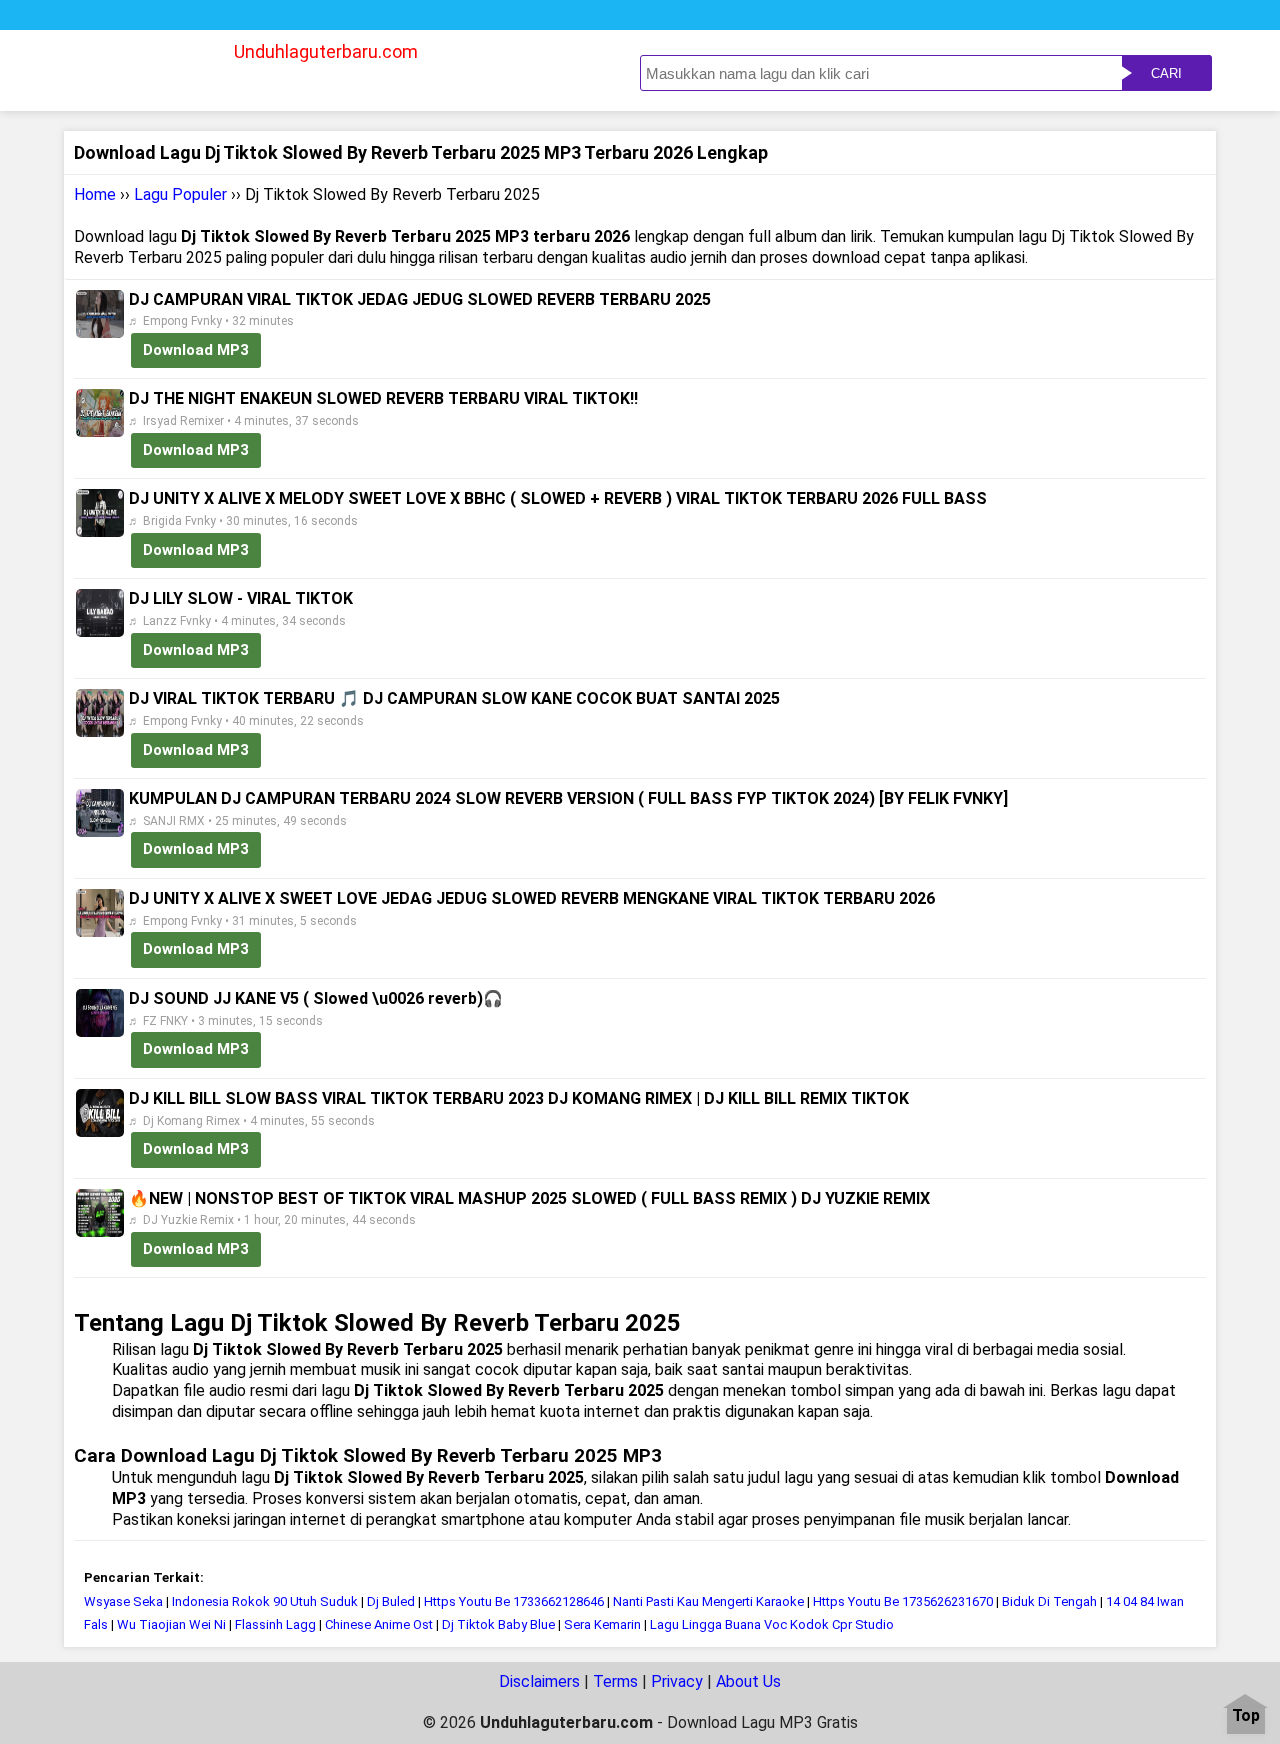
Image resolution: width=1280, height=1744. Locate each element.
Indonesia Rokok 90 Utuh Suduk (265, 1601)
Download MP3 (196, 350)
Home (95, 194)
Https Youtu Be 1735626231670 (903, 1601)
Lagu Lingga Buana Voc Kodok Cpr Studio (772, 1624)
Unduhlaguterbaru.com (326, 51)
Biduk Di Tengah (1049, 1601)
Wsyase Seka (123, 1601)
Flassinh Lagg (275, 1624)
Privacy (677, 1681)
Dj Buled (391, 1601)
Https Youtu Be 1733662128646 (514, 1601)
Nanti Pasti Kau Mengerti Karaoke (708, 1601)
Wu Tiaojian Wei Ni (171, 1624)
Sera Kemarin (602, 1624)
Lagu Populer (180, 194)
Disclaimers (539, 1681)
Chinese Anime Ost (379, 1624)
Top (1246, 1716)
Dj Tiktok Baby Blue (498, 1624)
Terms (615, 1681)
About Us (748, 1681)
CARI (1166, 73)
